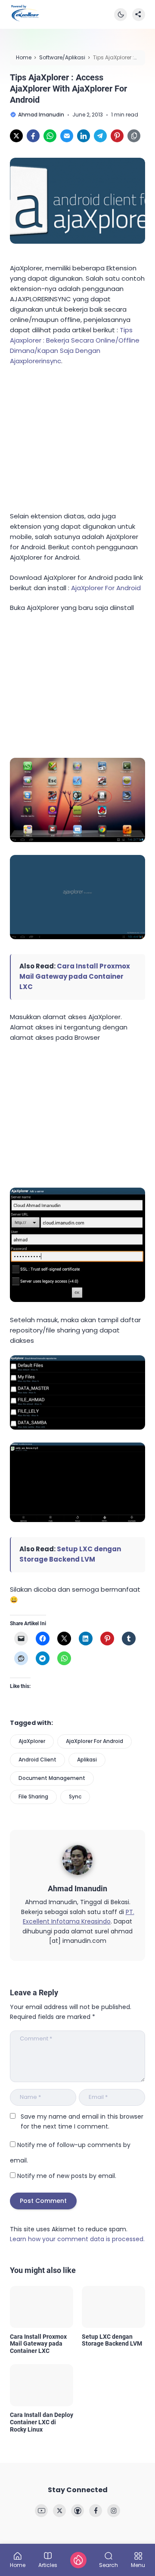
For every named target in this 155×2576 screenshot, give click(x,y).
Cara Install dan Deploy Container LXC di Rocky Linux (42, 2422)
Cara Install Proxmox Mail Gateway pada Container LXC (75, 976)
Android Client (37, 1760)
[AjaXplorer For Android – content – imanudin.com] (77, 1520)
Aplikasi (87, 1760)
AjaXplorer (32, 1741)
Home (18, 2565)
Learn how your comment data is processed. (77, 2239)
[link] (16, 136)
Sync (75, 1796)
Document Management (52, 1778)
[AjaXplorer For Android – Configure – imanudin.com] (77, 1300)
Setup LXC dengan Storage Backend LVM (112, 2340)
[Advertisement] (74, 437)
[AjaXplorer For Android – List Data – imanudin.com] (77, 1427)
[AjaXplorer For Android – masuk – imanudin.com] (77, 937)
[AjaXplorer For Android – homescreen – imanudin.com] (77, 840)
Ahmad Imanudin (77, 1888)
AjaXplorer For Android (106, 588)
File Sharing (33, 1796)
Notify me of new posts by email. (67, 2176)
